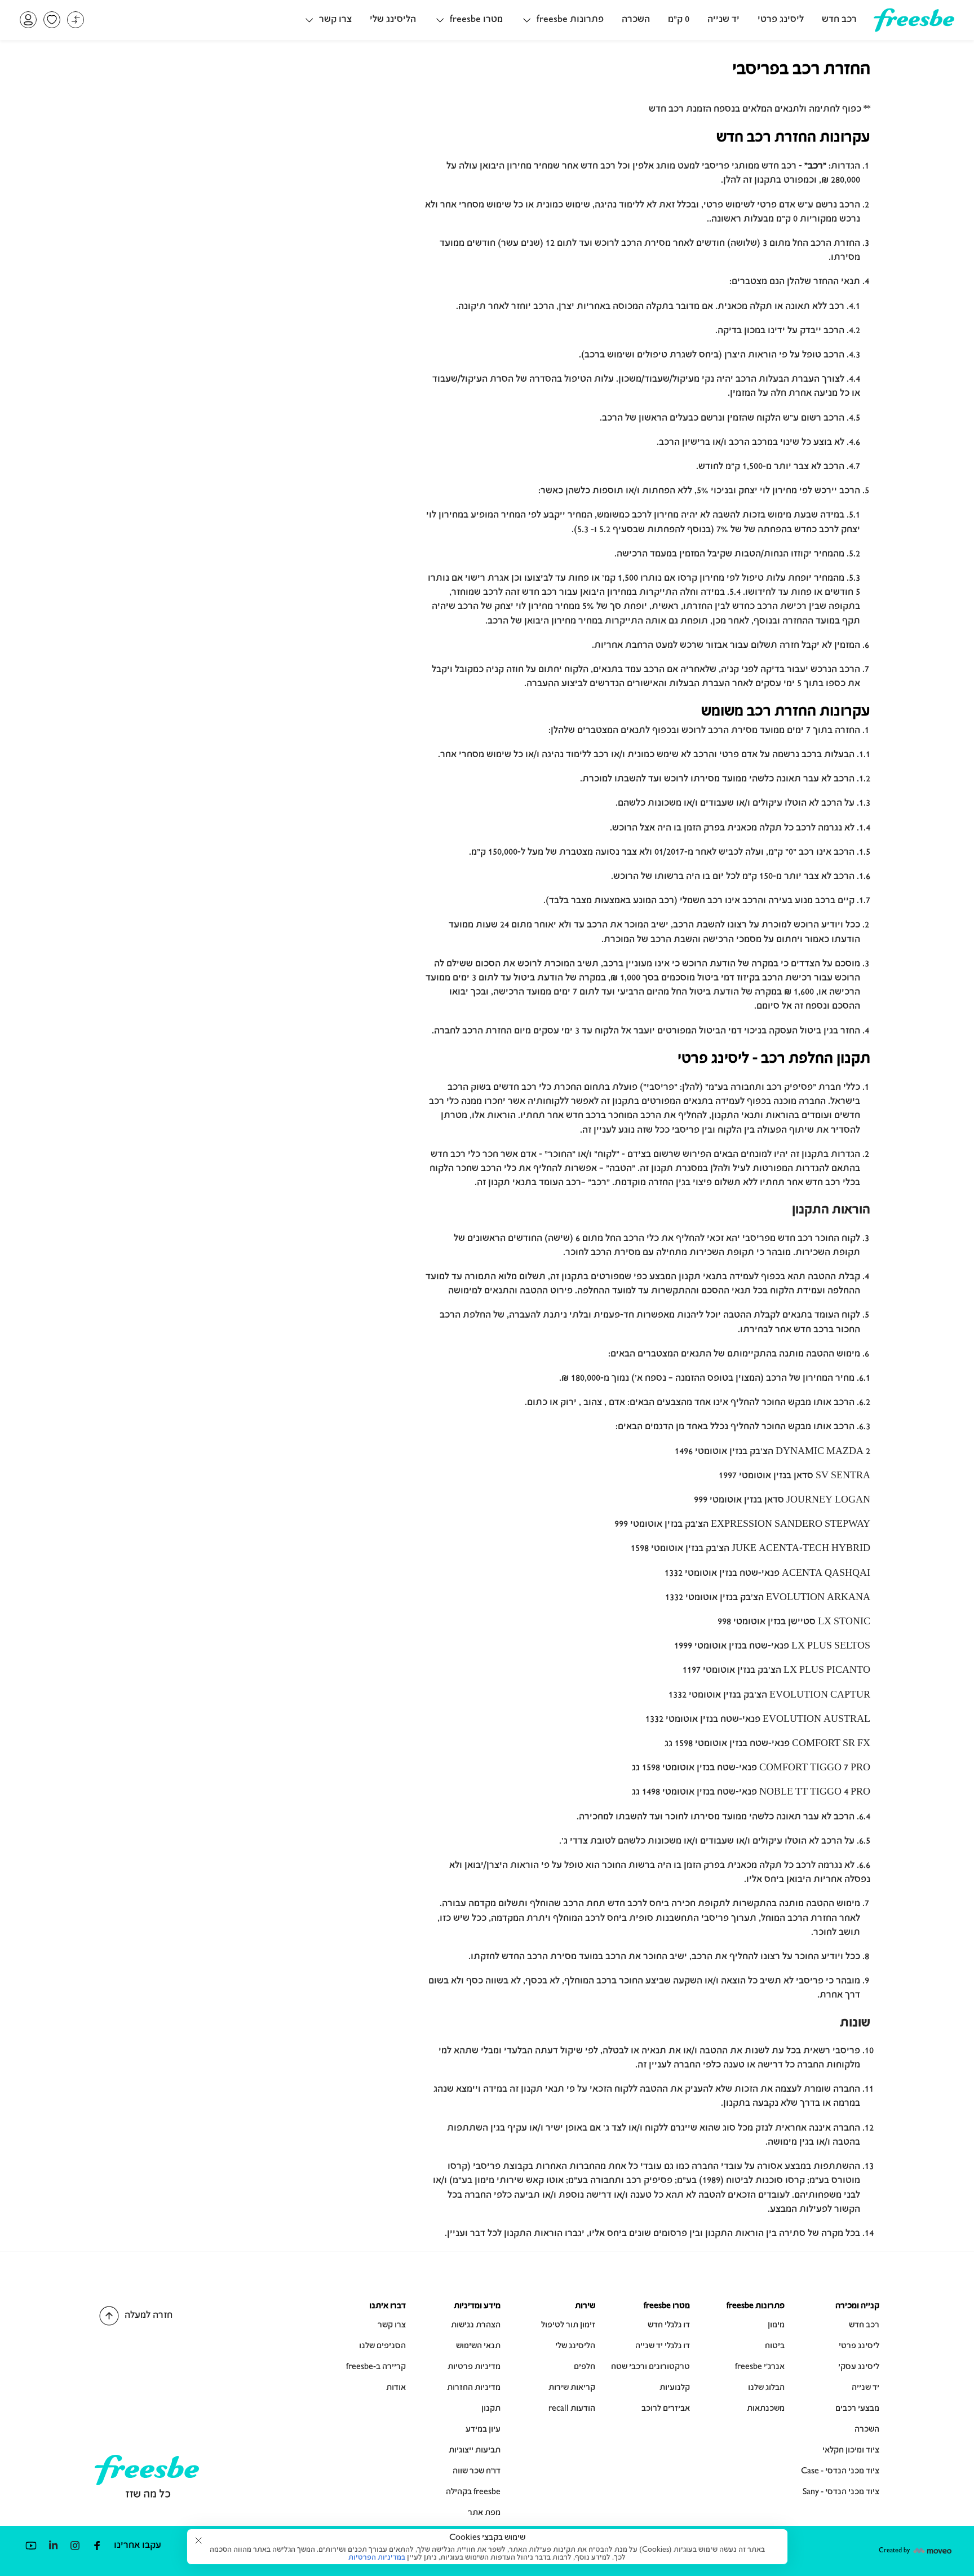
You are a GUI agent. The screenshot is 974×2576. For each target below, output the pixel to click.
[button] (562, 20)
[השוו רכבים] (76, 20)
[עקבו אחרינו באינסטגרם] (75, 2545)
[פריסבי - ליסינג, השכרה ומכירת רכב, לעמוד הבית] (914, 28)
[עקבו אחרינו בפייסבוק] (97, 2545)
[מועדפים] (52, 20)
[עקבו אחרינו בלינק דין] (53, 2545)
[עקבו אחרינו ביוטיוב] (31, 2545)
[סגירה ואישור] (198, 2540)
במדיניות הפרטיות (377, 2558)
